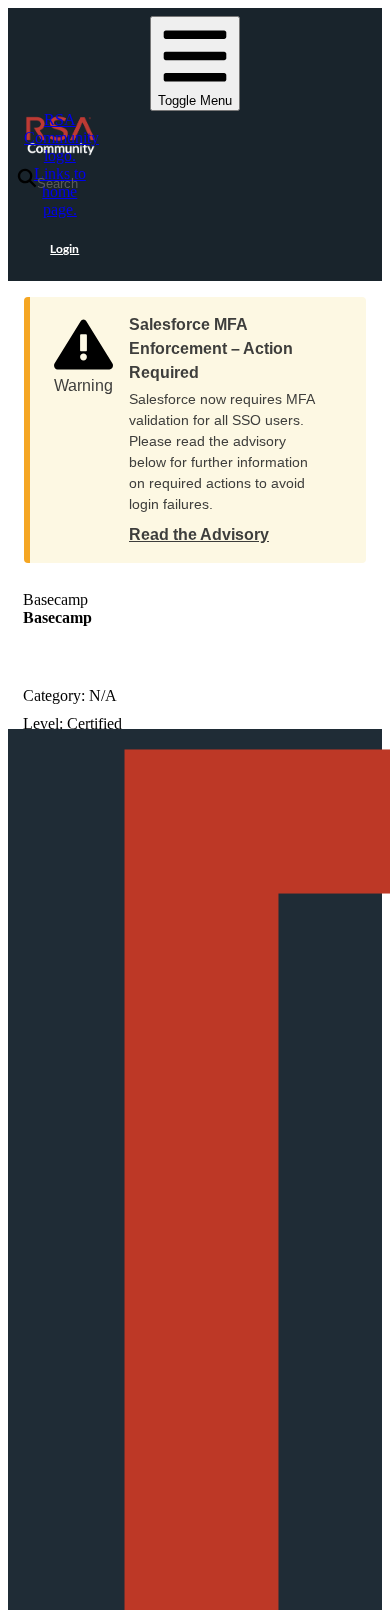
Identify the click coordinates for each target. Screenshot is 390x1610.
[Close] (331, 318)
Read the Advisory (199, 534)
